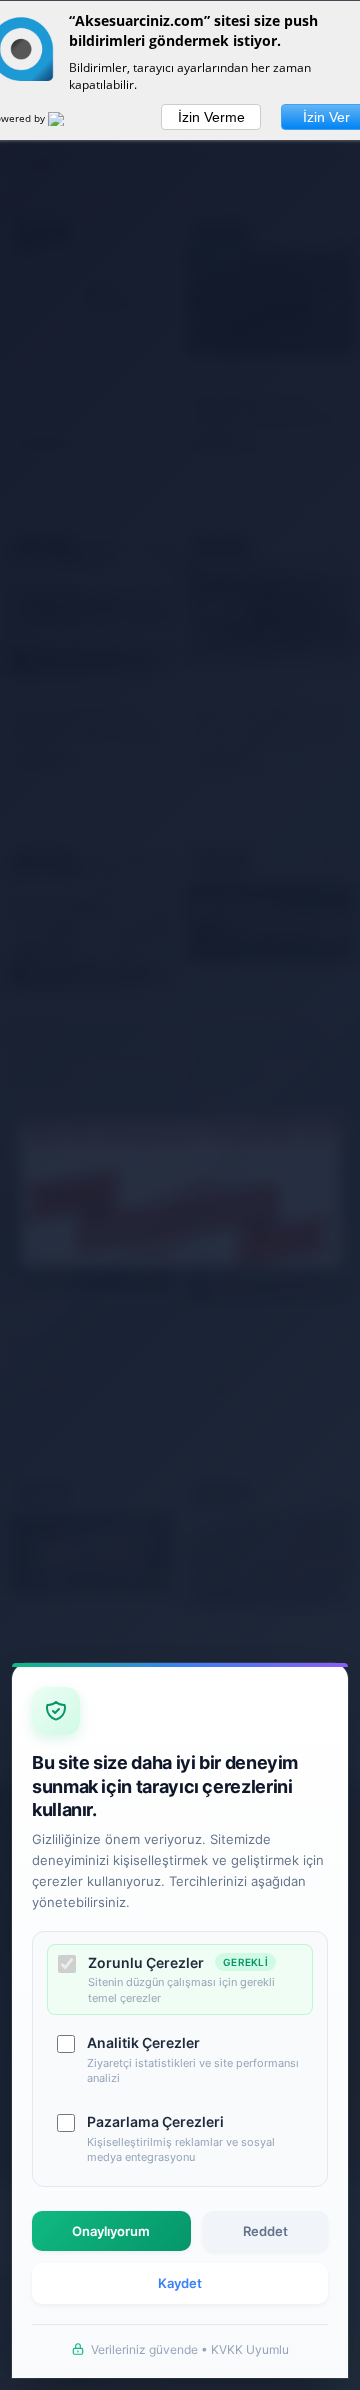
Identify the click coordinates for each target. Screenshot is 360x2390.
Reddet (265, 2231)
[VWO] (68, 122)
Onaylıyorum (111, 2231)
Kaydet (180, 2283)
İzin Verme (211, 117)
